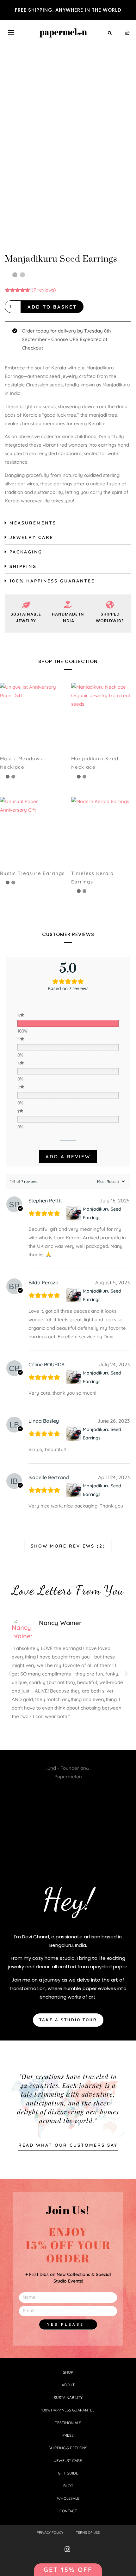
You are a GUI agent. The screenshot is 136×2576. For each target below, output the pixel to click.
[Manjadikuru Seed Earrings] (74, 1213)
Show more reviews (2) (68, 1546)
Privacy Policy (50, 2533)
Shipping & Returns (68, 2448)
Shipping (23, 566)
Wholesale (68, 2498)
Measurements (33, 523)
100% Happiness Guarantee (52, 581)
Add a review (68, 1157)
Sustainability (68, 2397)
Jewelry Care (31, 537)
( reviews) (44, 290)
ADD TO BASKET (52, 307)
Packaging (26, 552)
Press (68, 2435)
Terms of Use (88, 2533)
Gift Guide (68, 2473)
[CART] (127, 33)
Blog (68, 2486)
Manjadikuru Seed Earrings (102, 1213)
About (68, 2385)
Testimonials (68, 2423)
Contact (68, 2511)
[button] (110, 33)
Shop (68, 2372)
